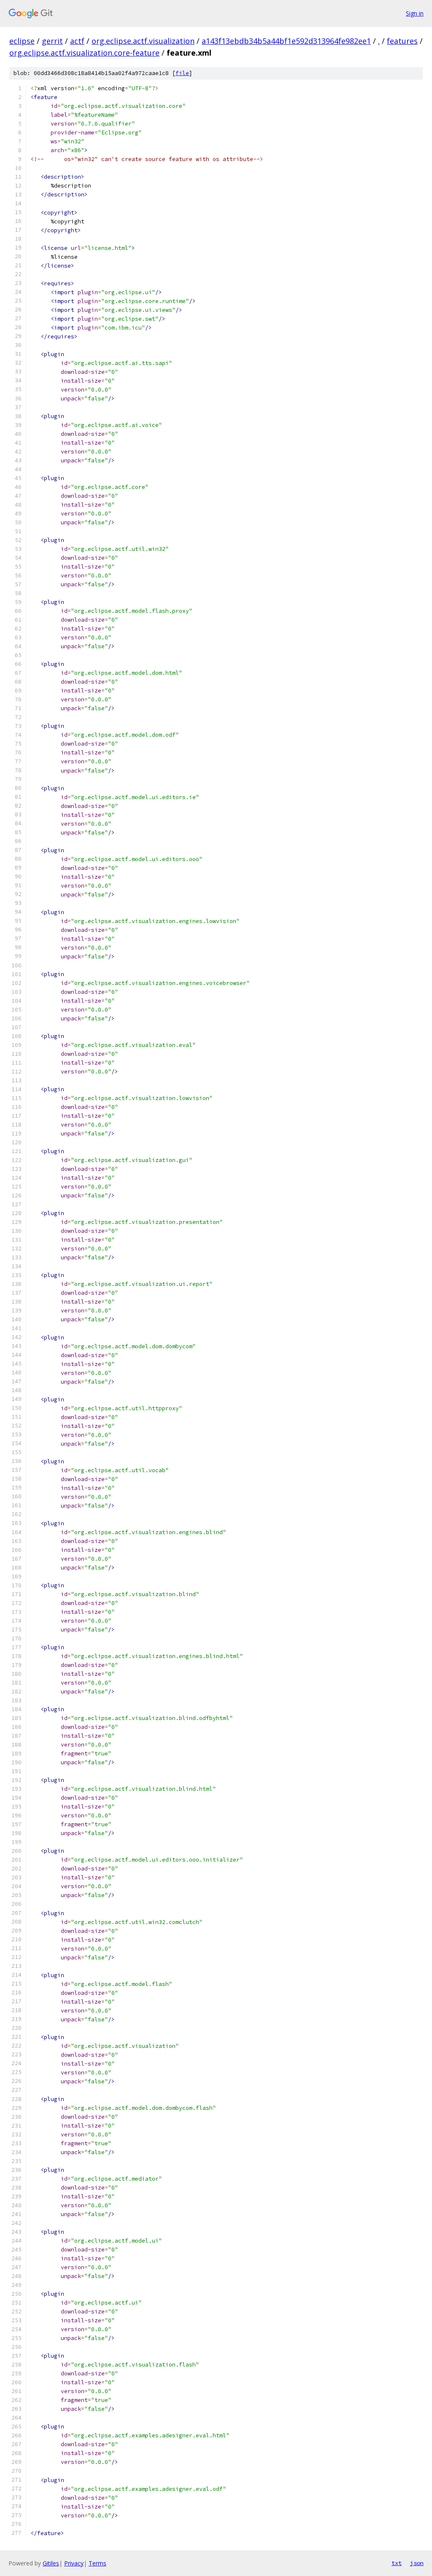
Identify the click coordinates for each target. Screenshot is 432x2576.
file (182, 73)
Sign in (415, 13)
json (417, 2563)
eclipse (22, 41)
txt (397, 2563)
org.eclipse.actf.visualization (143, 41)
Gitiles (51, 2563)
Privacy (74, 2563)
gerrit (52, 41)
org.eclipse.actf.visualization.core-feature (84, 53)
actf (77, 41)
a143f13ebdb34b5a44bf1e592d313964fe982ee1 (286, 41)
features (402, 41)
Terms (97, 2563)
